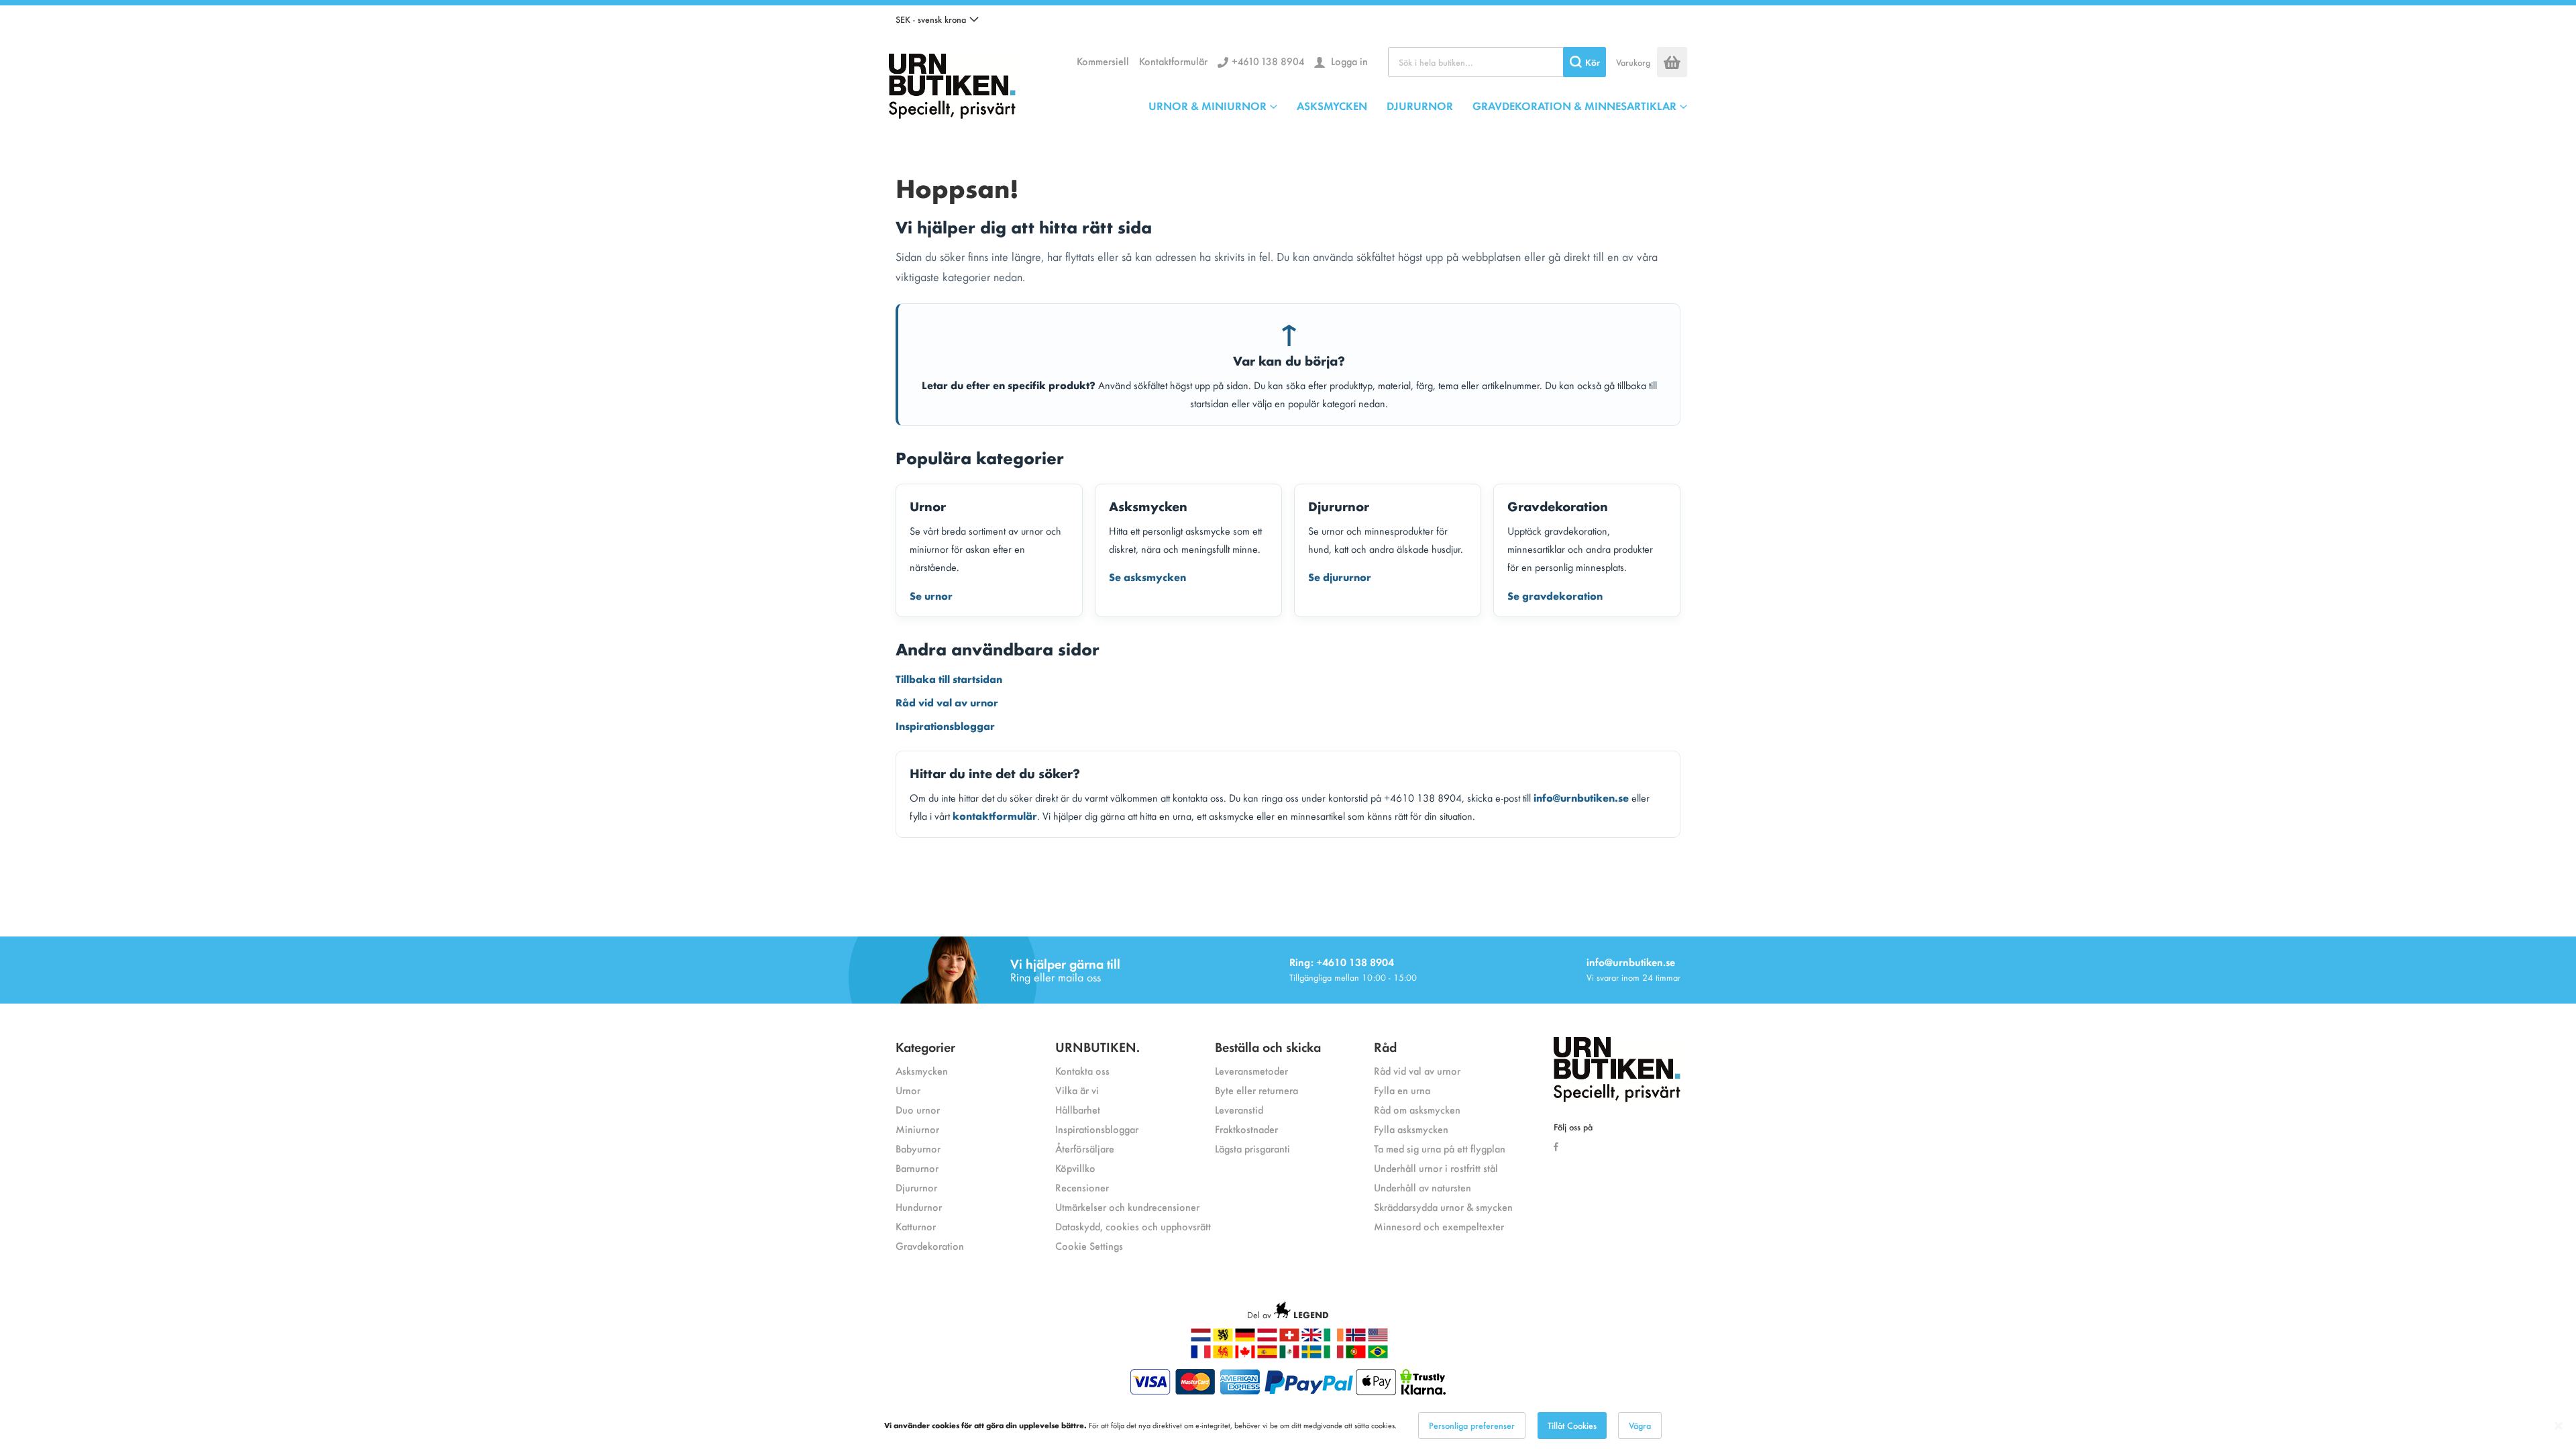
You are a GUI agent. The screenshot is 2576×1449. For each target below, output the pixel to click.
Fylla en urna (1402, 1090)
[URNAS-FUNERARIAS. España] (1267, 1355)
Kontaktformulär (1173, 61)
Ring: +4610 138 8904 (1342, 962)
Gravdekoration (930, 1245)
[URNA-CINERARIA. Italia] (1334, 1355)
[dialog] (1288, 1426)
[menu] (1418, 105)
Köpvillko (1075, 1168)
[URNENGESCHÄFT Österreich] (1267, 1338)
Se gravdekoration (1555, 595)
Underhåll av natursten (1423, 1187)
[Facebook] (1559, 1146)
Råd (1385, 1046)
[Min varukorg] (1672, 62)
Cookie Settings (1089, 1245)
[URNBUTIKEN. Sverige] (952, 83)
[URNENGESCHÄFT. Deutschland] (1245, 1338)
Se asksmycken (1147, 576)
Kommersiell (1103, 61)
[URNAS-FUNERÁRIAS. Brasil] (1378, 1355)
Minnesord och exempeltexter (1439, 1226)
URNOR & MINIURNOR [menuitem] (1207, 105)
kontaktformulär (995, 815)
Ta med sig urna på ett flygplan (1440, 1148)
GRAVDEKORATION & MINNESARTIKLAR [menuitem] (1574, 105)
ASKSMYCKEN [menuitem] (1332, 105)
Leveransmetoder (1251, 1070)
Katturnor (916, 1226)
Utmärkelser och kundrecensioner (1127, 1206)
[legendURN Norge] (1356, 1338)
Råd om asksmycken (1417, 1109)
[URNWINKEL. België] (1223, 1338)
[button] (937, 19)
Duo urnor (918, 1109)
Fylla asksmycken (1411, 1129)
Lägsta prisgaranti (1252, 1148)
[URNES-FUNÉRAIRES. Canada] (1245, 1355)
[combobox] (1497, 62)
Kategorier (925, 1046)
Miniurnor (917, 1129)
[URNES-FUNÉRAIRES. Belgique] (1223, 1355)
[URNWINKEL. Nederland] (1201, 1338)
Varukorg (1633, 62)
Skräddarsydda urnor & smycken (1443, 1206)
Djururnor (916, 1187)
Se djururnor (1340, 576)
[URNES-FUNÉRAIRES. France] (1201, 1355)
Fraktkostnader (1246, 1129)
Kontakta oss (1082, 1070)
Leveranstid (1239, 1109)
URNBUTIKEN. (1097, 1046)
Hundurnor (919, 1206)
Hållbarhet (1078, 1109)
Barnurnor (917, 1168)
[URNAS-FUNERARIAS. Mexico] (1289, 1355)
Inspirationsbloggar (945, 725)
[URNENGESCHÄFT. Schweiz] (1289, 1338)
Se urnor (931, 595)
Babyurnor (918, 1148)
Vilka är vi (1077, 1090)
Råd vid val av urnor (947, 702)
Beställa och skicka (1268, 1046)
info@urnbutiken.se (1581, 797)
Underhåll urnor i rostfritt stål (1436, 1168)
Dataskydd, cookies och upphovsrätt (1133, 1226)
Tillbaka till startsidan (949, 678)
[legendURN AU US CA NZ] (1378, 1338)
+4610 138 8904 (1268, 61)
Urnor (908, 1090)
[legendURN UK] (1311, 1338)
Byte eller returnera (1256, 1090)
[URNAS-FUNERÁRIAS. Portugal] (1356, 1355)
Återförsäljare (1085, 1148)
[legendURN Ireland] (1334, 1338)
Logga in (1348, 61)
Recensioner (1082, 1187)
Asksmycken (922, 1070)
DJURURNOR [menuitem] (1420, 105)
